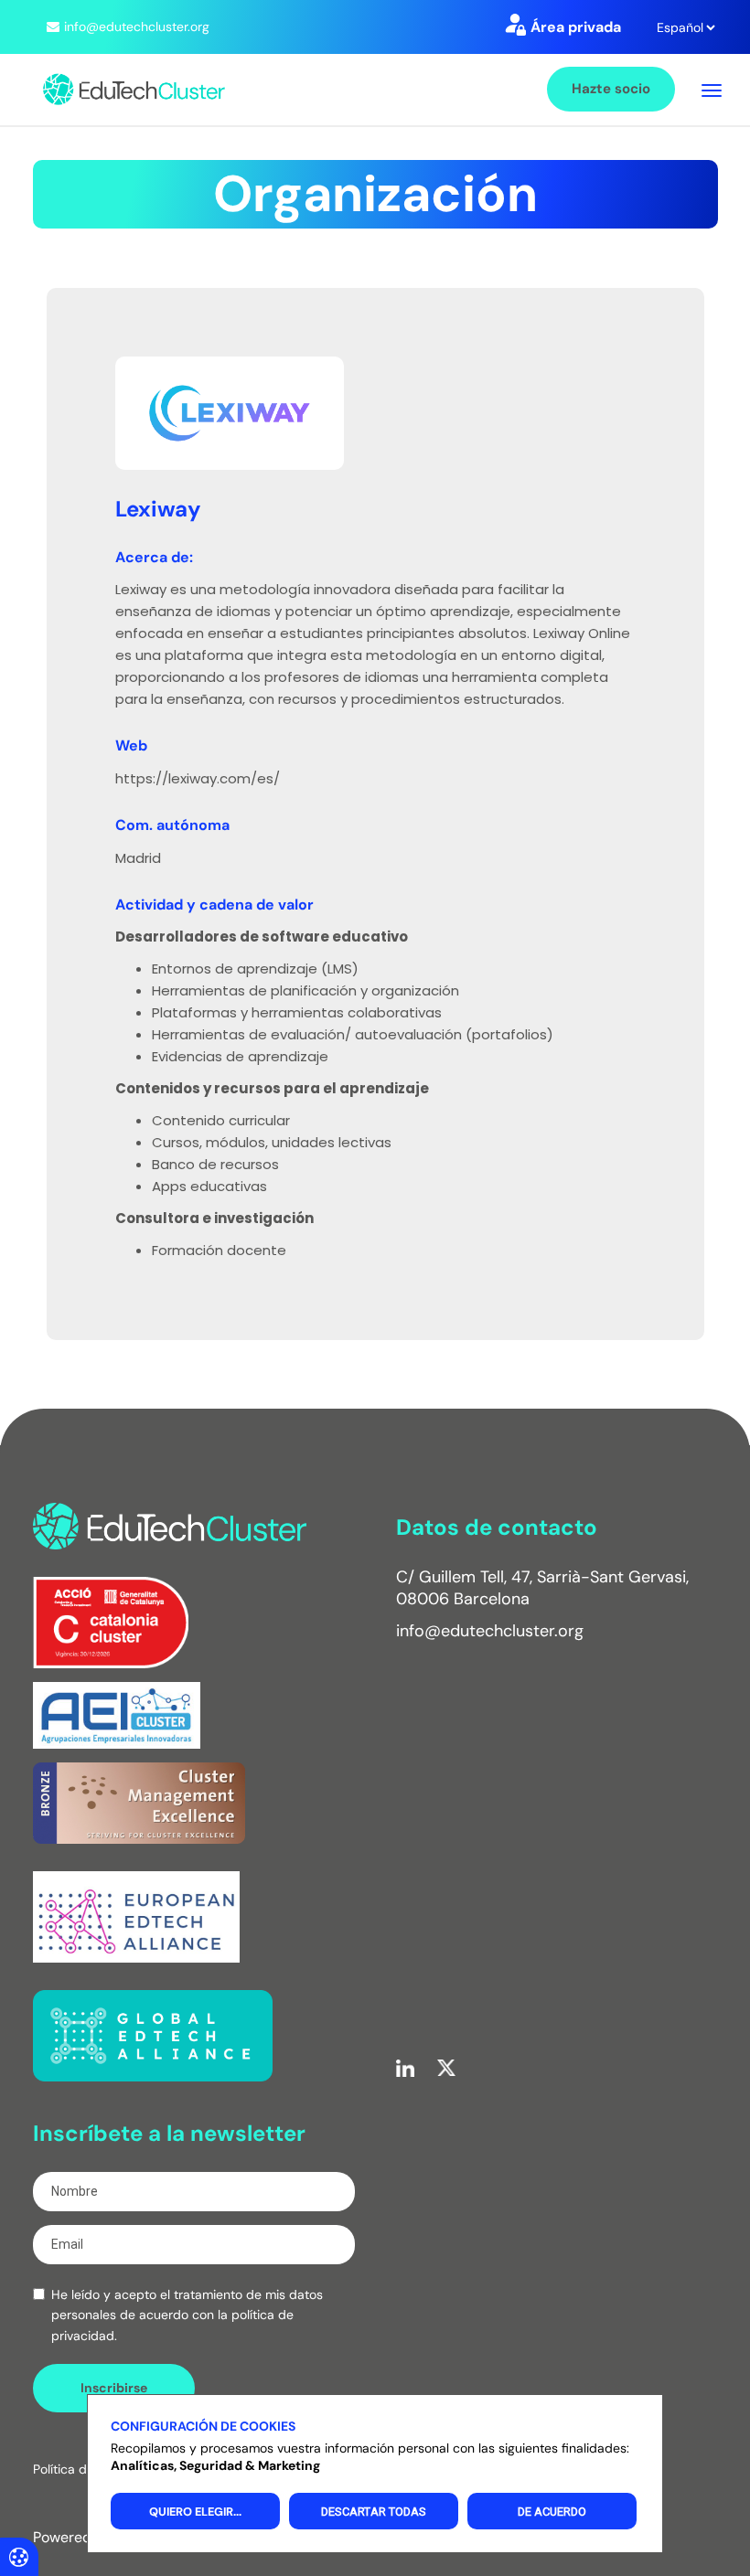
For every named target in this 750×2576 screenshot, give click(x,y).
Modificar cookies (19, 2556)
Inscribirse (114, 2388)
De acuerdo (552, 2512)
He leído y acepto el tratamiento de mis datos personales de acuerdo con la (187, 2315)
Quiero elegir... (195, 2512)
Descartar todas (374, 2512)
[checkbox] (39, 2294)
